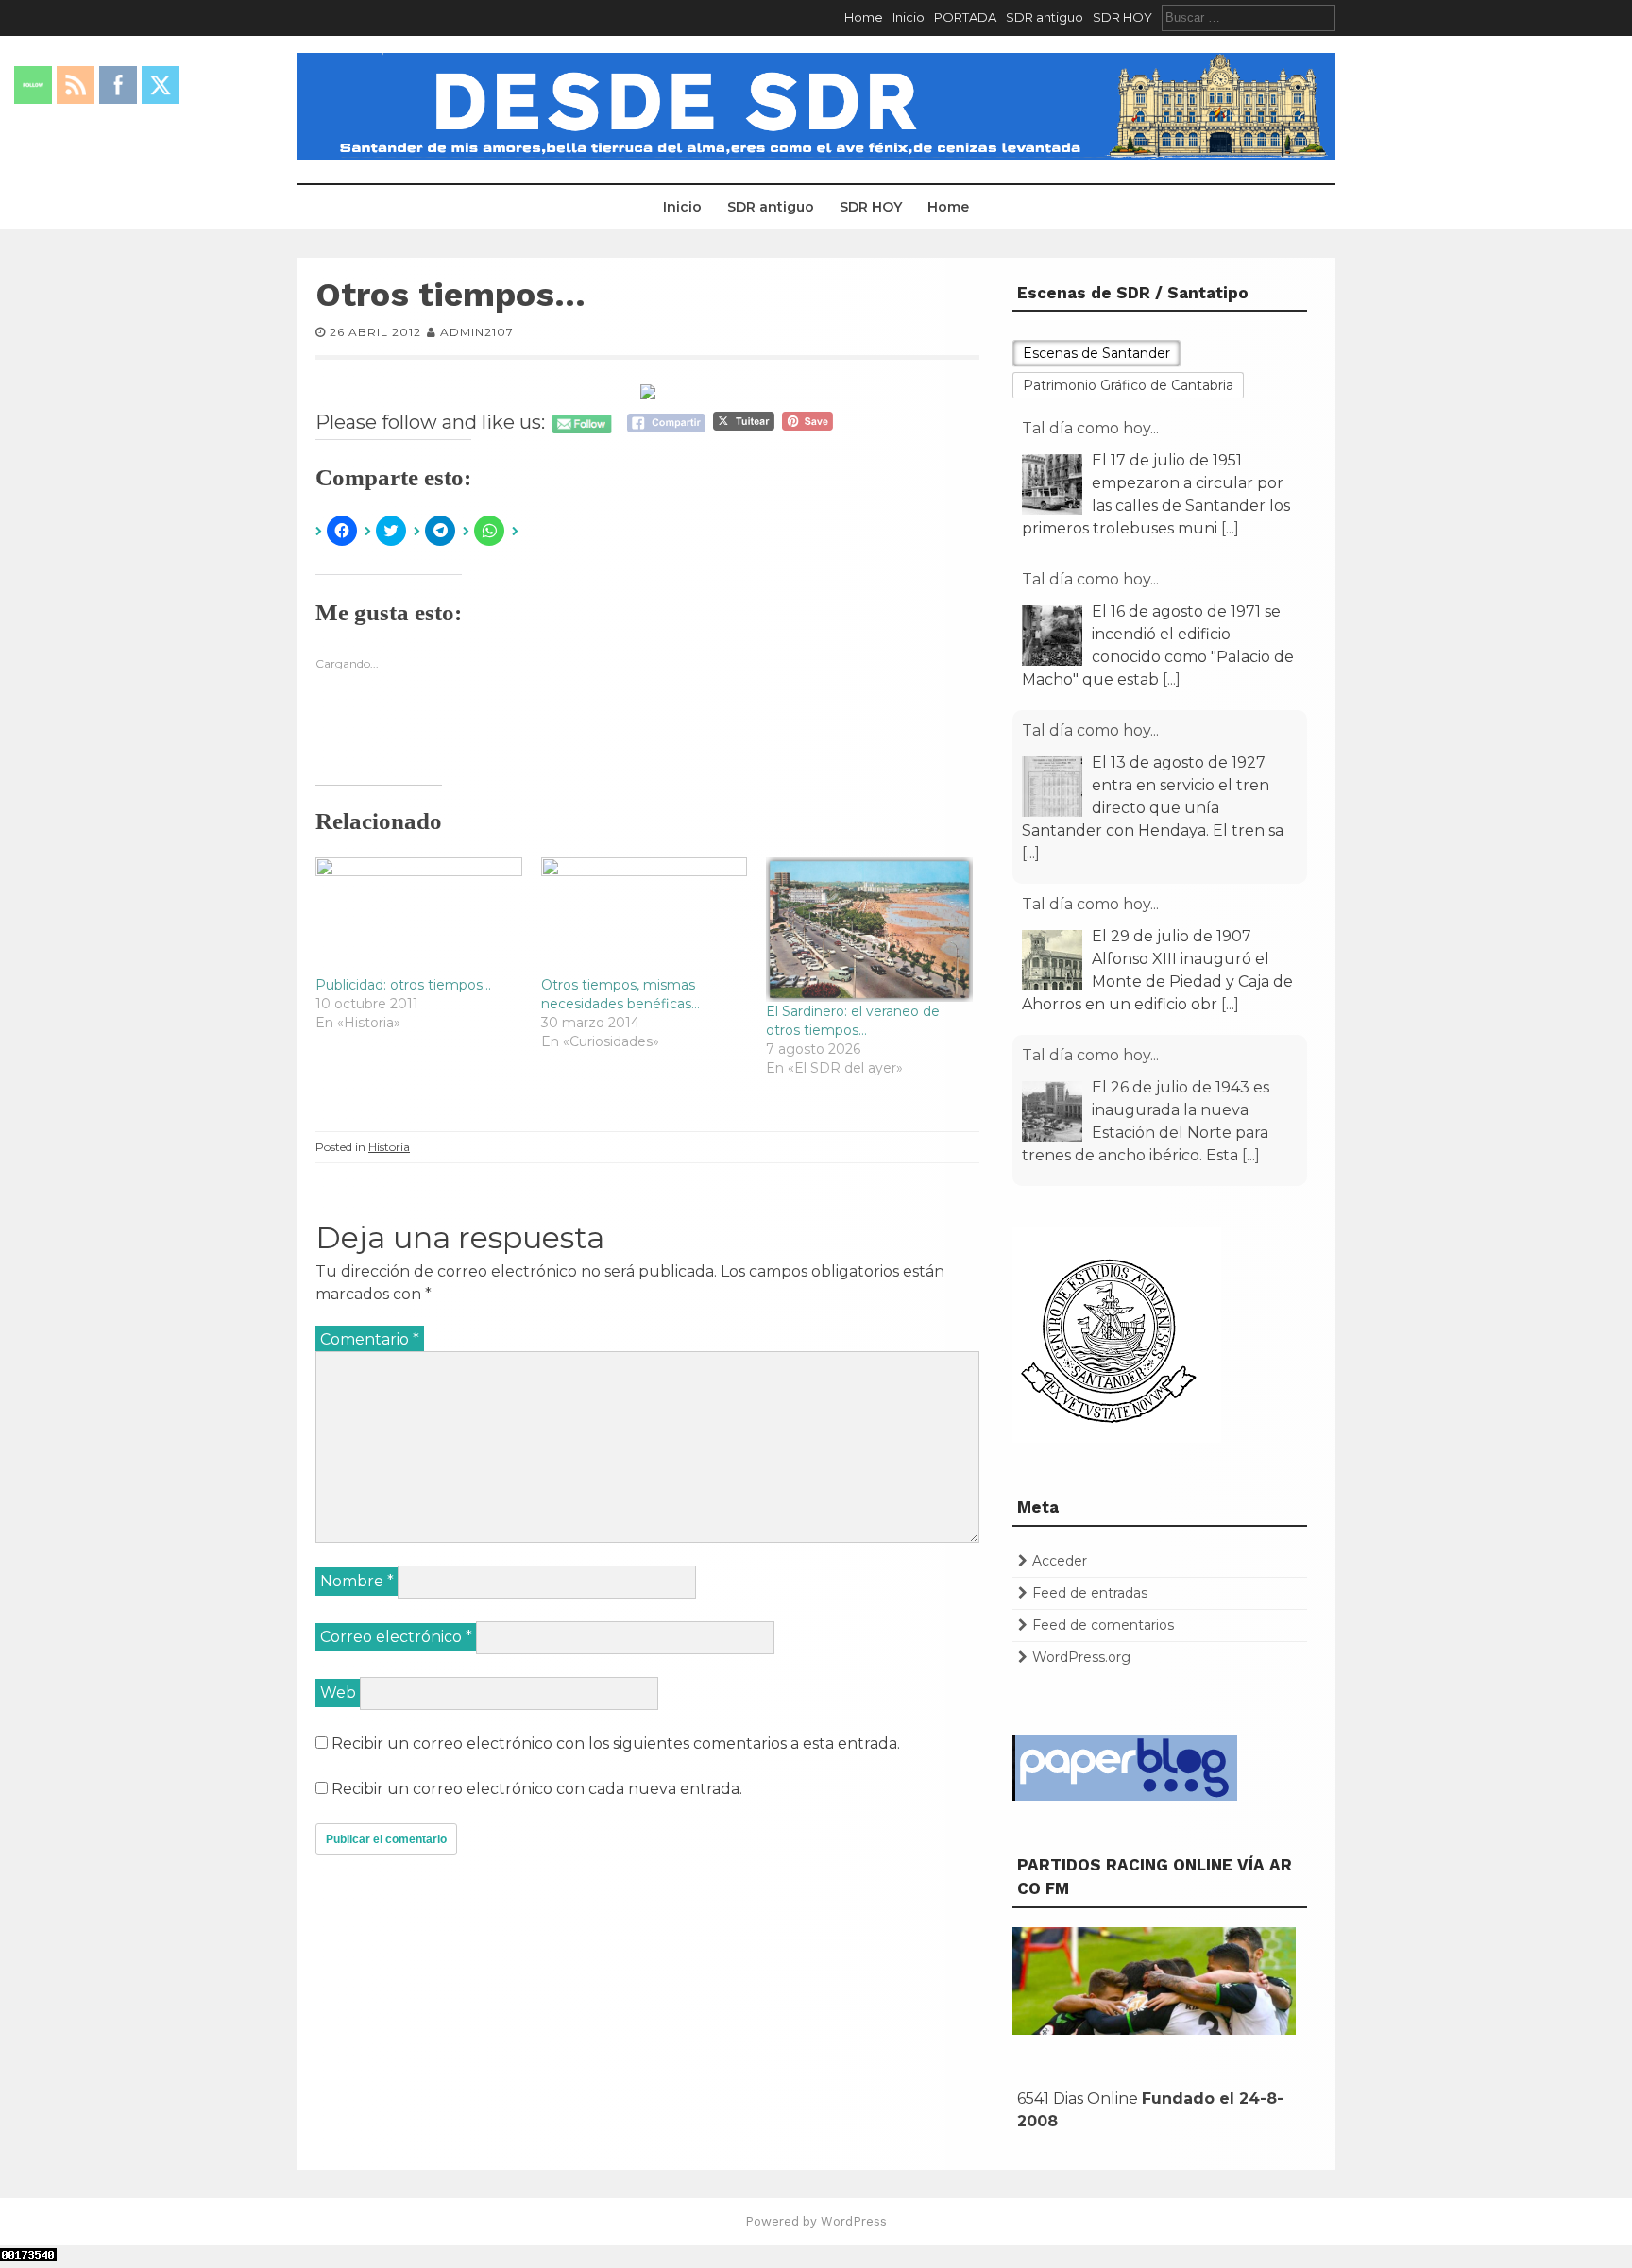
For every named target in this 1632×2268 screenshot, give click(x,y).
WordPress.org (1081, 1657)
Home (864, 17)
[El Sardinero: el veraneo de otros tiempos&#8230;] (869, 930)
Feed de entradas (1090, 1593)
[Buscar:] (1249, 17)
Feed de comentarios (1103, 1625)
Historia (389, 1147)
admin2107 (477, 332)
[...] (1230, 528)
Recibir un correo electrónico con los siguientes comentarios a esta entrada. (616, 1743)
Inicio (909, 17)
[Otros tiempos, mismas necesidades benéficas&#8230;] (645, 916)
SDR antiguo (1045, 17)
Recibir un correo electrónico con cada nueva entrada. (537, 1789)
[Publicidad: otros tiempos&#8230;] (419, 916)
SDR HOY (1122, 17)
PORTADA (965, 17)
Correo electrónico (396, 1637)
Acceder (1060, 1561)
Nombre (357, 1581)
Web (338, 1693)
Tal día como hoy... (1090, 428)
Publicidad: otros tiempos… (403, 985)
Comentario (370, 1339)
